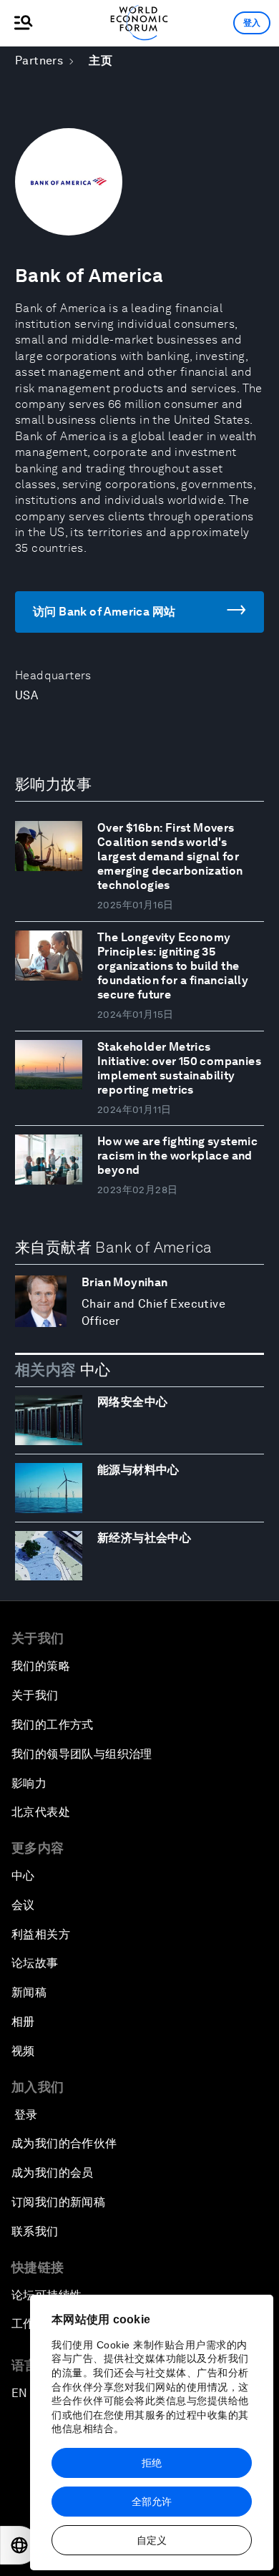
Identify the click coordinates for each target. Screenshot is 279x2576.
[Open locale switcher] (19, 2545)
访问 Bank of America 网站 (104, 612)
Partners (39, 60)
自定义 (152, 2540)
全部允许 (152, 2502)
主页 (101, 60)
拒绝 (152, 2463)
